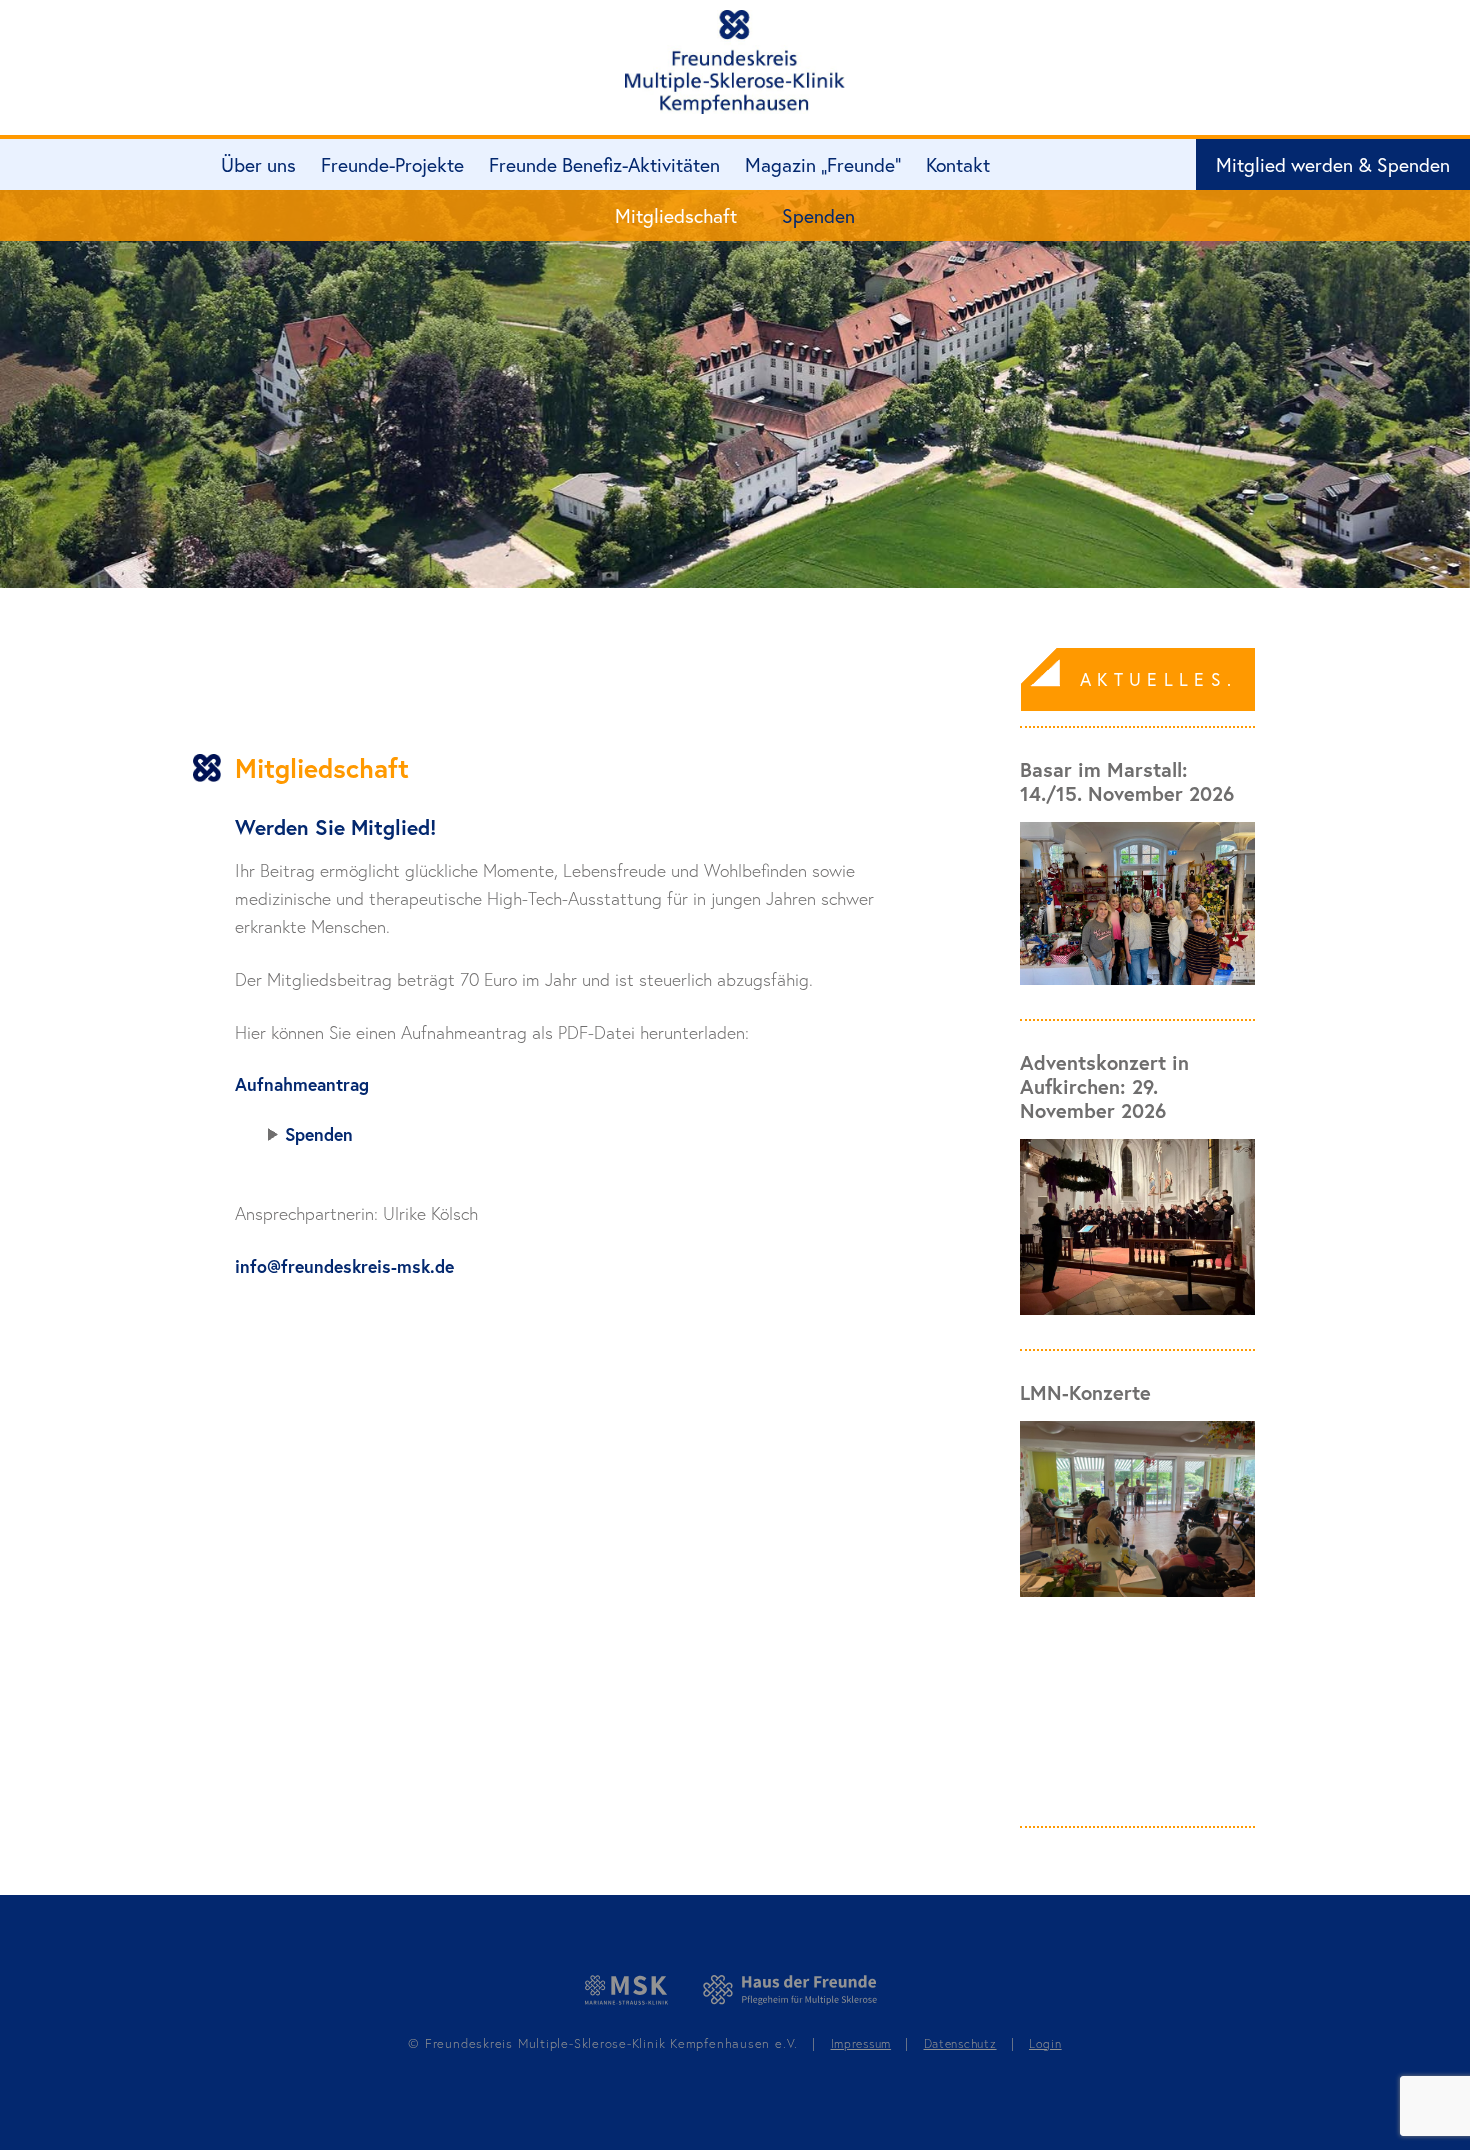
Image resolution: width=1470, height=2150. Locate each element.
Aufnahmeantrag (302, 1084)
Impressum (861, 2043)
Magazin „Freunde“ (823, 164)
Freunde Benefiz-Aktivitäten (604, 164)
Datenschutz (960, 2043)
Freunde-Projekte (392, 164)
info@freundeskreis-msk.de (344, 1266)
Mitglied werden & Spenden (1333, 164)
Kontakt (958, 164)
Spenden (818, 215)
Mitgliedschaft (676, 215)
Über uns (258, 164)
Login (1045, 2043)
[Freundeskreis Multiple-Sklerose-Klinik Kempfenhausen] (735, 62)
